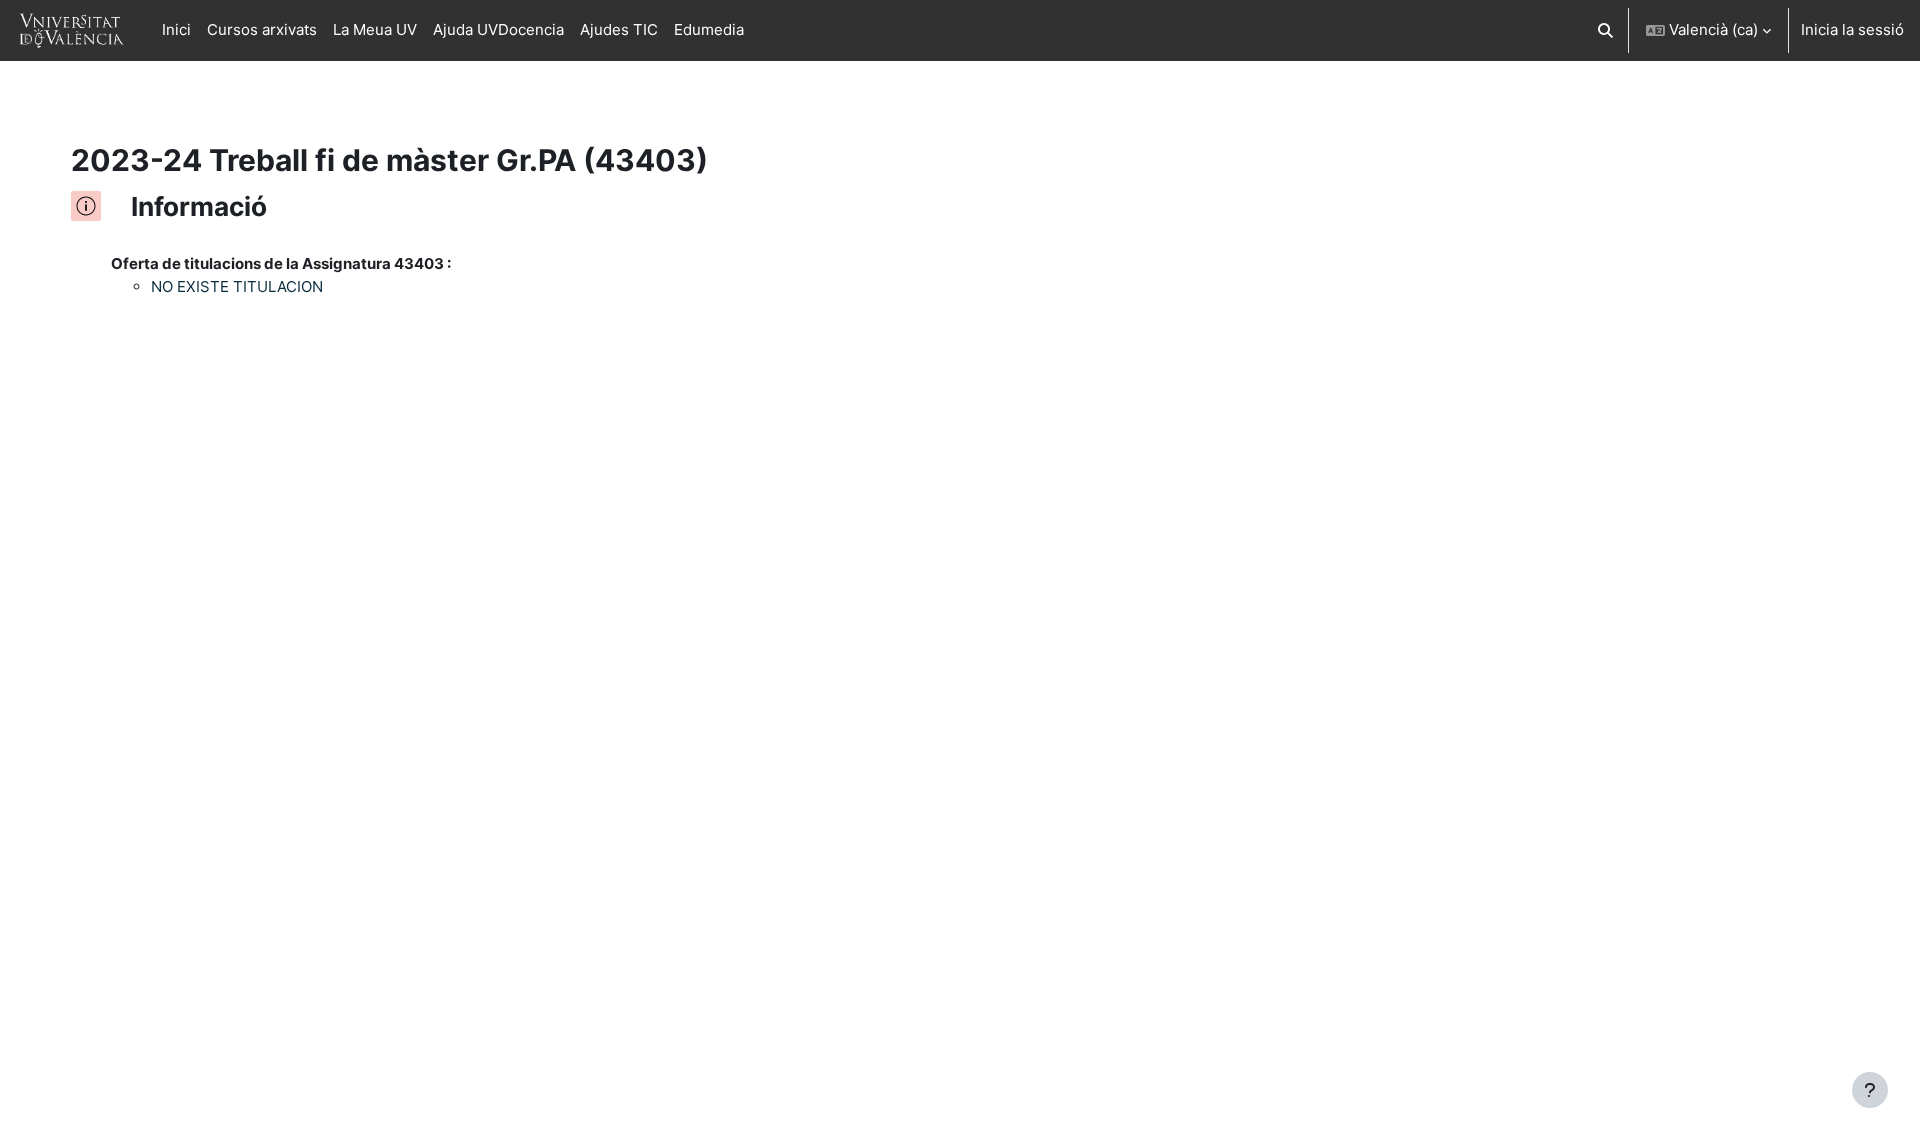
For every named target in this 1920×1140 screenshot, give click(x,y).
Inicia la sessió (1852, 29)
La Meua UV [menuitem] (375, 29)
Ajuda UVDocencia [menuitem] (498, 29)
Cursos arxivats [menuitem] (262, 29)
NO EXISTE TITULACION (237, 286)
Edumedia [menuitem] (709, 29)
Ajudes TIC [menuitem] (619, 29)
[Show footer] (1870, 1090)
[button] (1606, 30)
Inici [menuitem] (176, 29)
